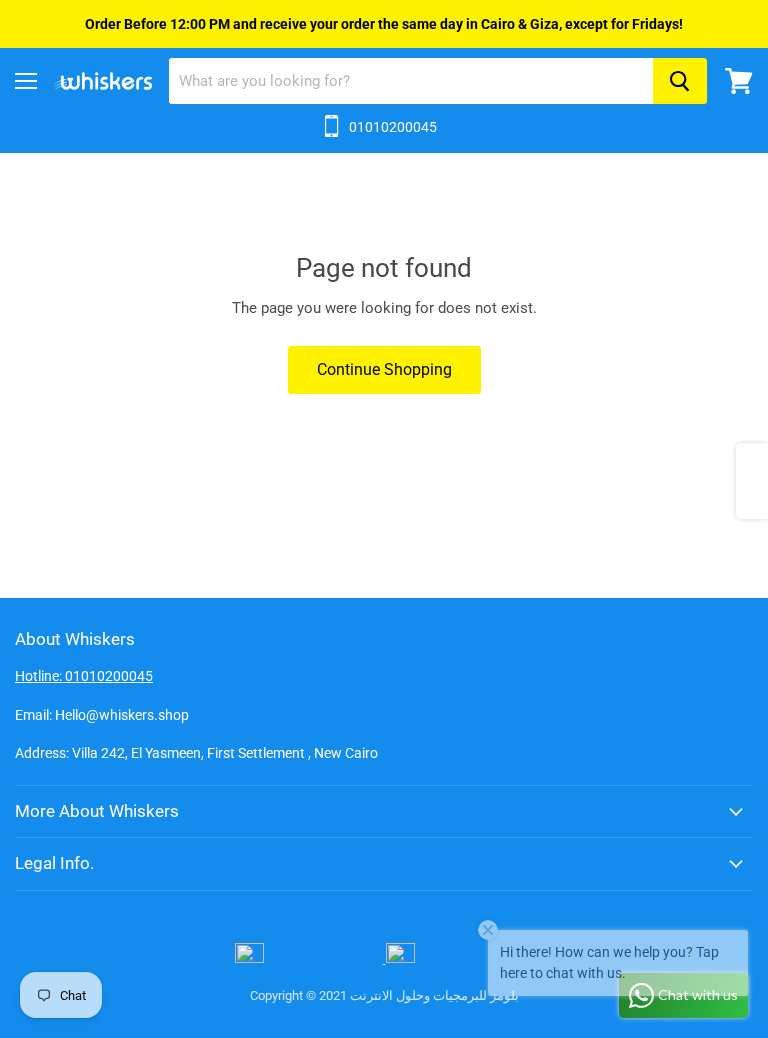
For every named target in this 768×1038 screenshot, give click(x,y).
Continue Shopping (384, 369)
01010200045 (393, 127)
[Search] (680, 81)
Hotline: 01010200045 (84, 676)
